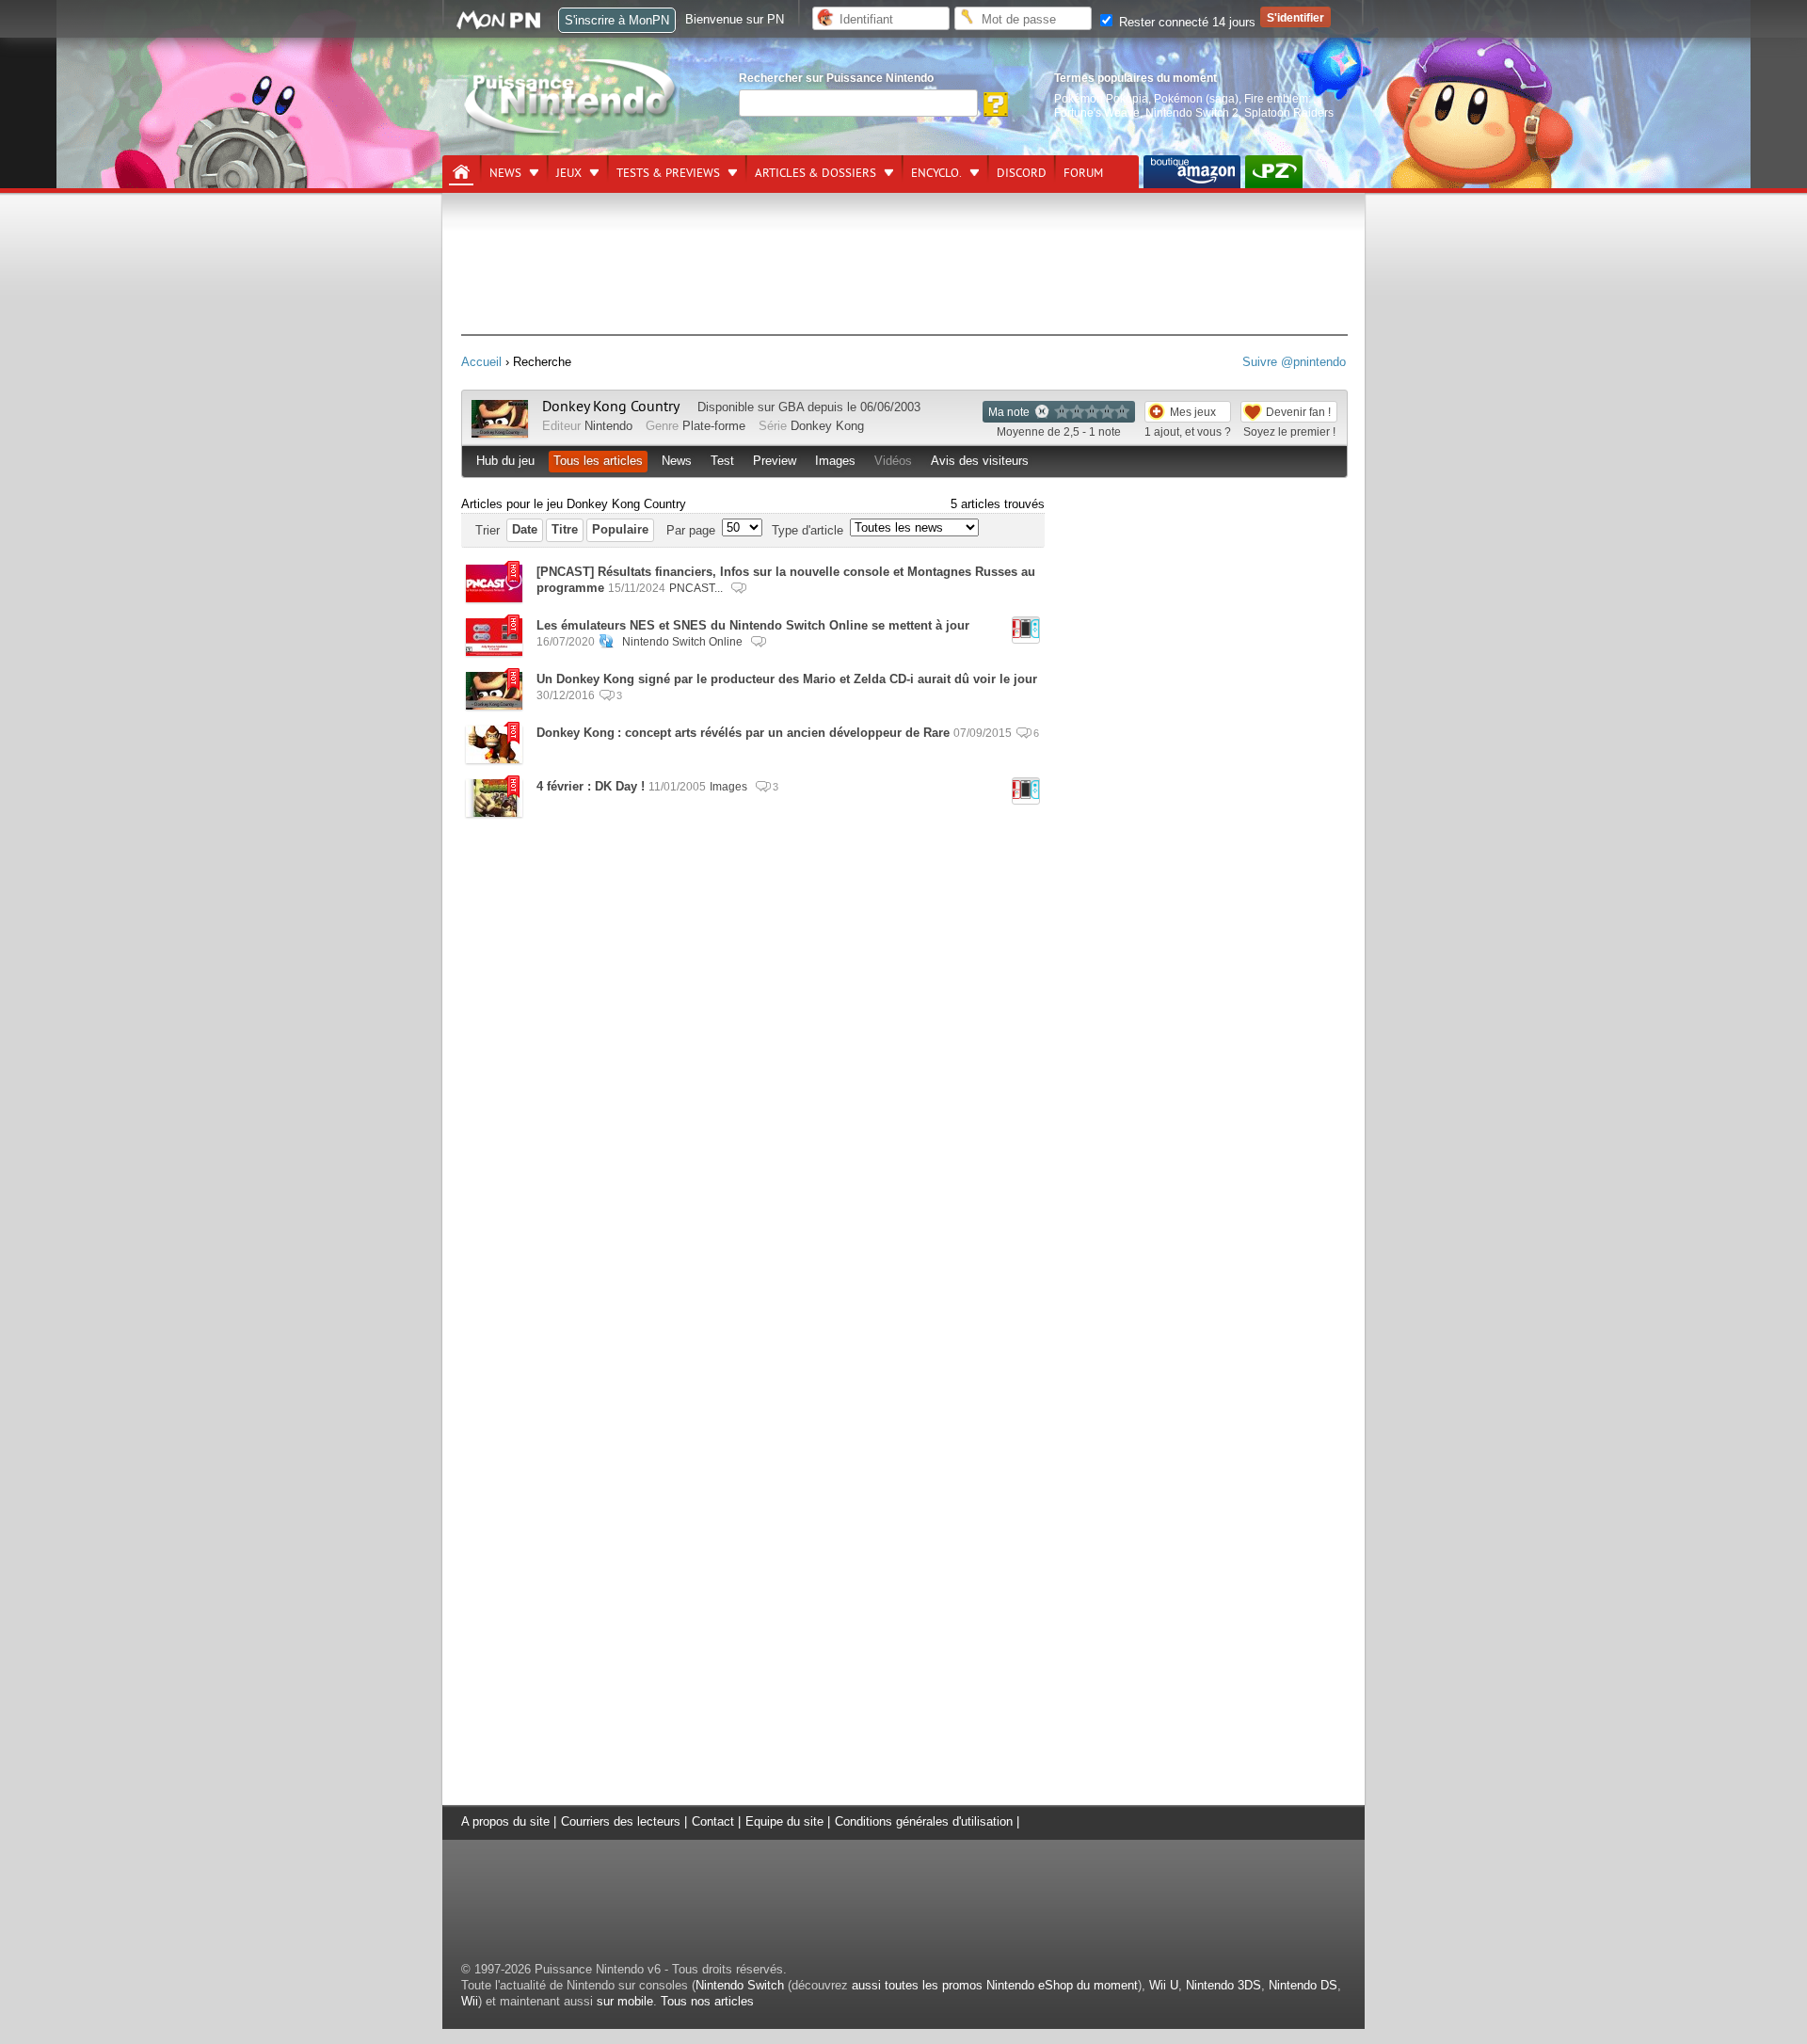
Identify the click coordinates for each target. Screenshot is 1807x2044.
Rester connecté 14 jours (1185, 22)
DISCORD (1022, 173)
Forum (1083, 173)
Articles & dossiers (816, 173)
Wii (470, 2001)
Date (525, 529)
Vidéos (893, 461)
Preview (775, 461)
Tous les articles (598, 461)
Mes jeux (1193, 412)
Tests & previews (668, 173)
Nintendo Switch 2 (1192, 112)
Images (835, 461)
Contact (713, 1821)
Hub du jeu (505, 461)
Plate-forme (714, 426)
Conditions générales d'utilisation (924, 1821)
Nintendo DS (1303, 1985)
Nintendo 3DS (1223, 1985)
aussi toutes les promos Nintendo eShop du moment (995, 1985)
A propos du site (505, 1821)
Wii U (1164, 1985)
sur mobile (625, 2001)
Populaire (620, 529)
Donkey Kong (827, 426)
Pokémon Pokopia (1101, 98)
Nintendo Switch (740, 1985)
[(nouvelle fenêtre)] (1192, 172)
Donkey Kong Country (611, 407)
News (505, 173)
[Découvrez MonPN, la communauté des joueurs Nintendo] (507, 26)
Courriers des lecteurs (621, 1821)
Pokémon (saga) (1196, 98)
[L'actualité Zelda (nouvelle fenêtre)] (1274, 172)
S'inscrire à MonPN (617, 20)
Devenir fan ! (1298, 412)
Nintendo (608, 426)
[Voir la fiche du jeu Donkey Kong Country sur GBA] (500, 433)
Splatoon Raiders (1289, 112)
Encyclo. (936, 173)
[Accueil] (461, 172)
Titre (565, 529)
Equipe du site (784, 1821)
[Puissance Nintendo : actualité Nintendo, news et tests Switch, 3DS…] (571, 133)
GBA (791, 407)
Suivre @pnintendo (1294, 362)
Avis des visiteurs (980, 461)
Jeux (569, 173)
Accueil (481, 362)
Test (722, 461)
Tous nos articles (707, 2001)
